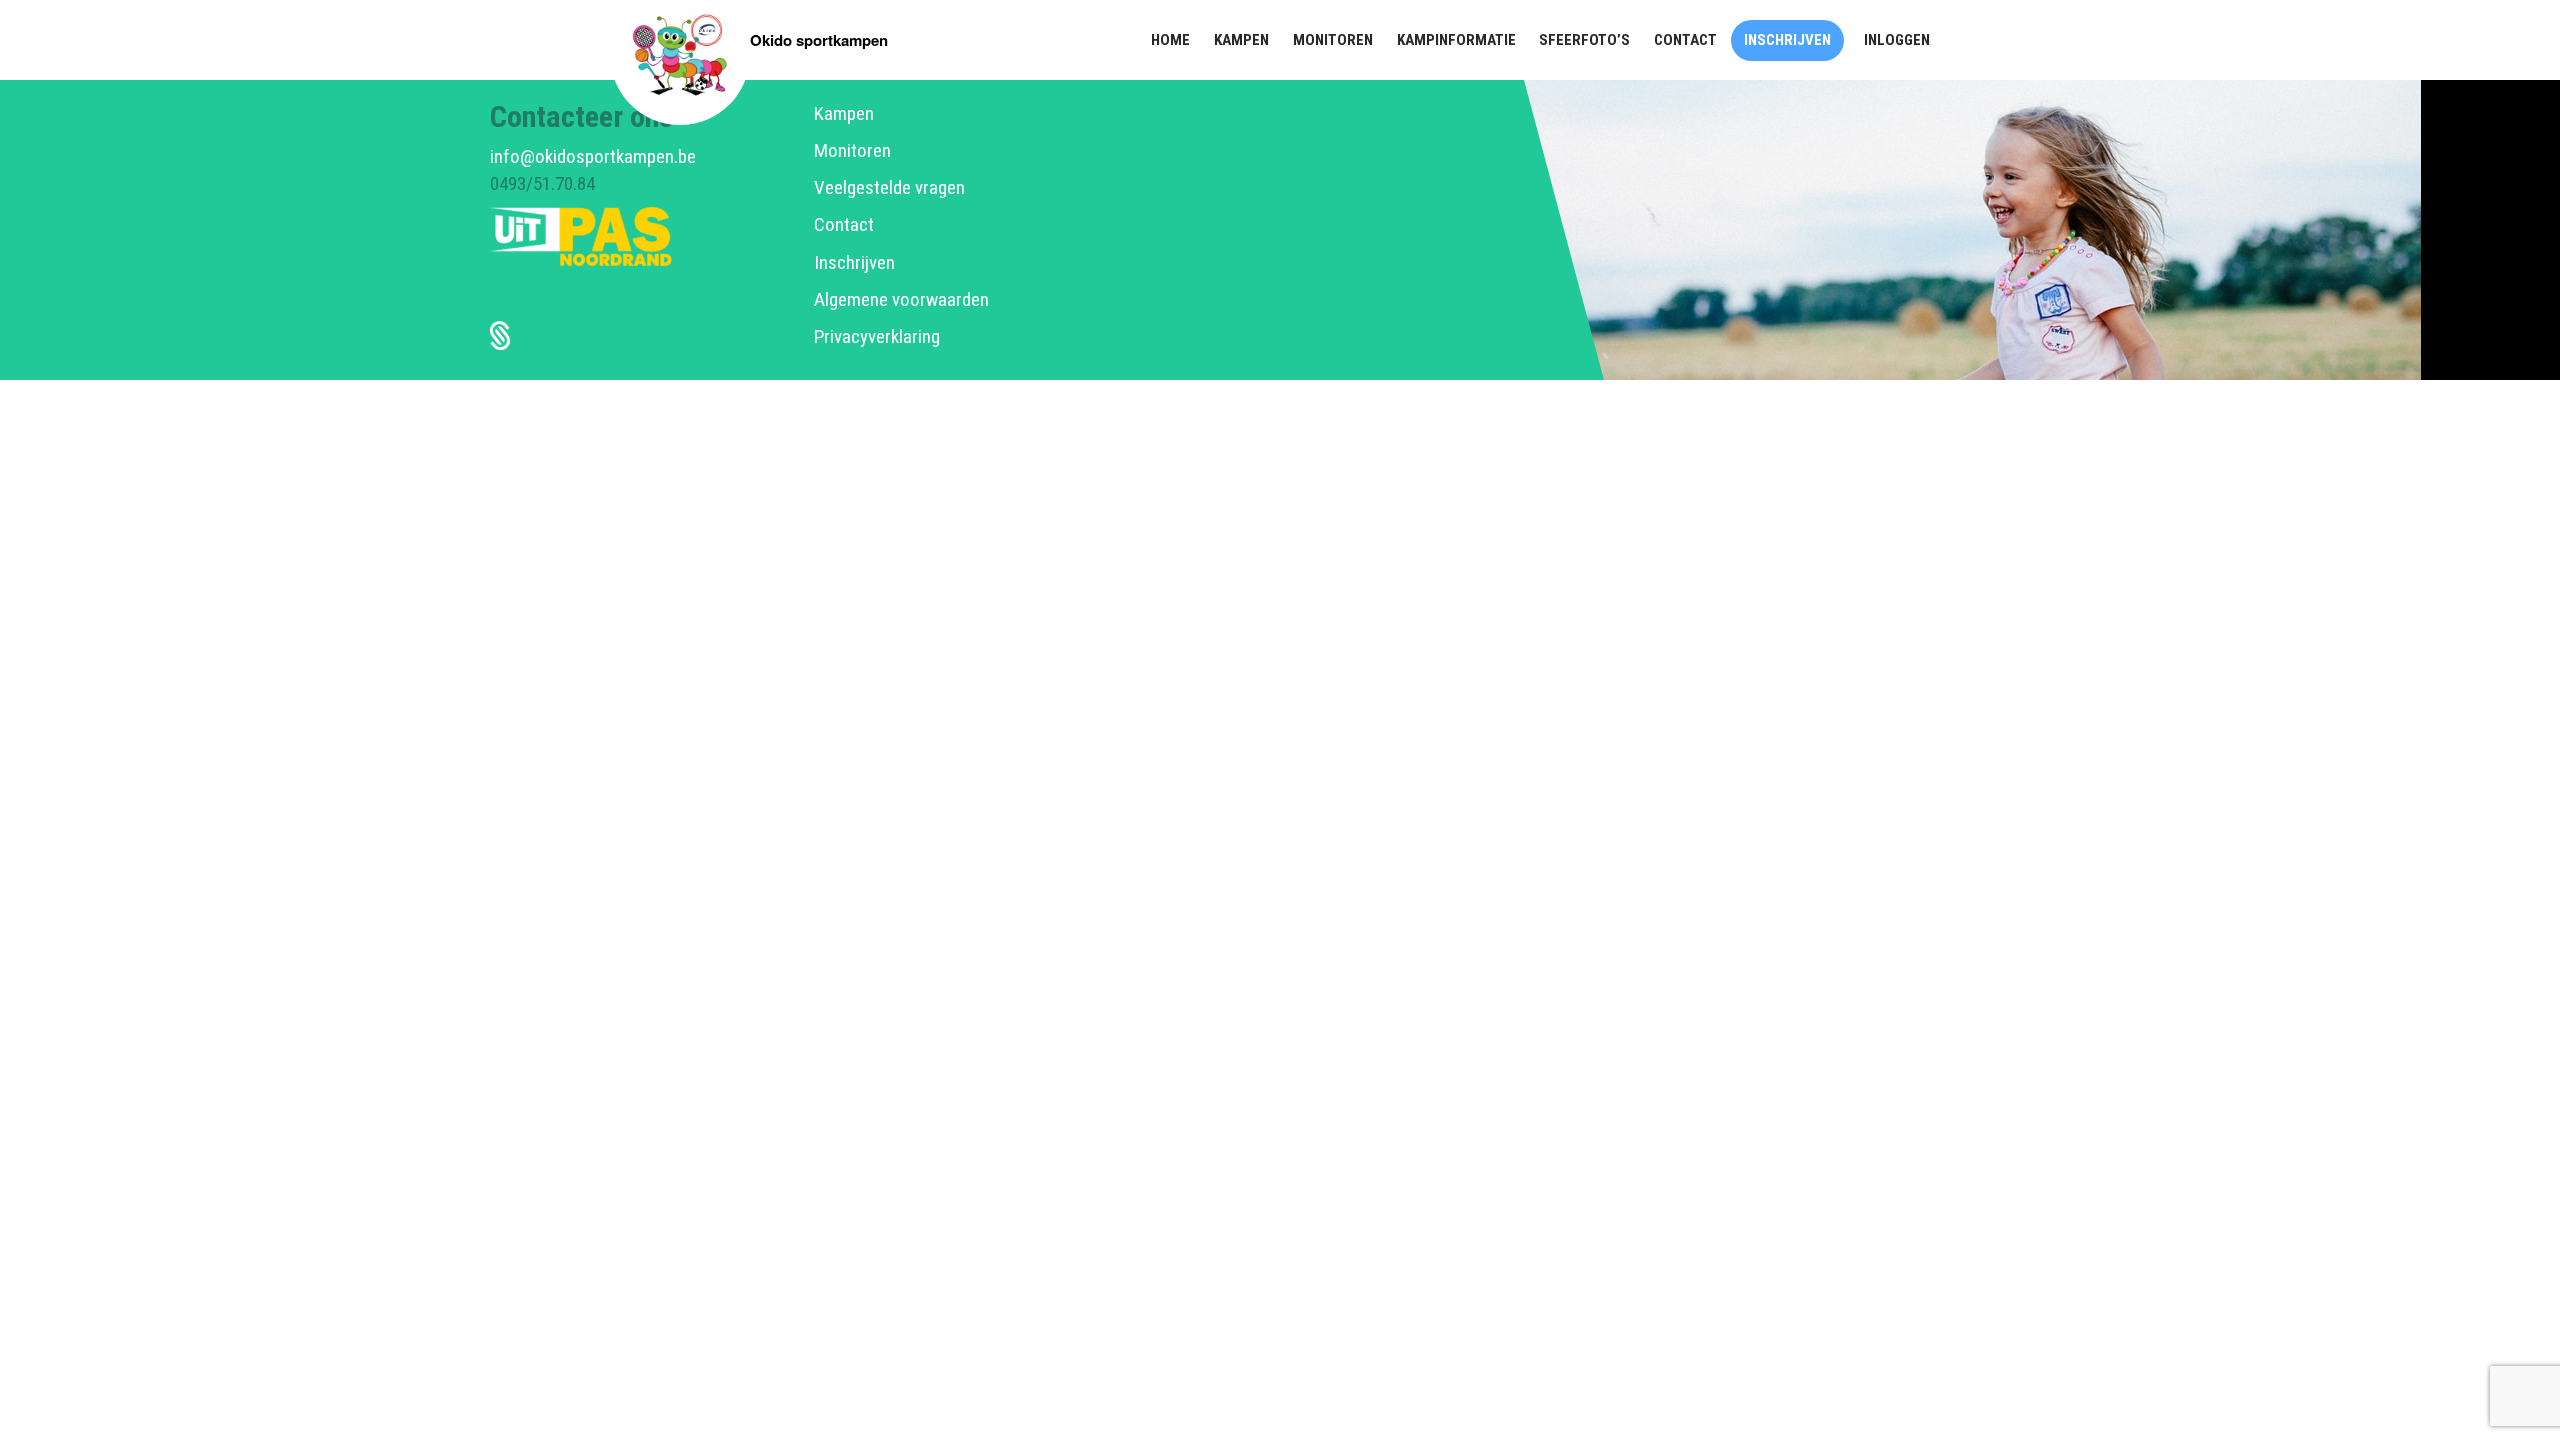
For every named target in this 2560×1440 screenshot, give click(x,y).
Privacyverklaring (877, 336)
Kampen (844, 113)
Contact (844, 224)
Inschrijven (854, 262)
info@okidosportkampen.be (593, 156)
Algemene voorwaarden (901, 299)
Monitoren (852, 150)
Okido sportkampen (819, 40)
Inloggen (1897, 40)
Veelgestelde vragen (889, 187)
